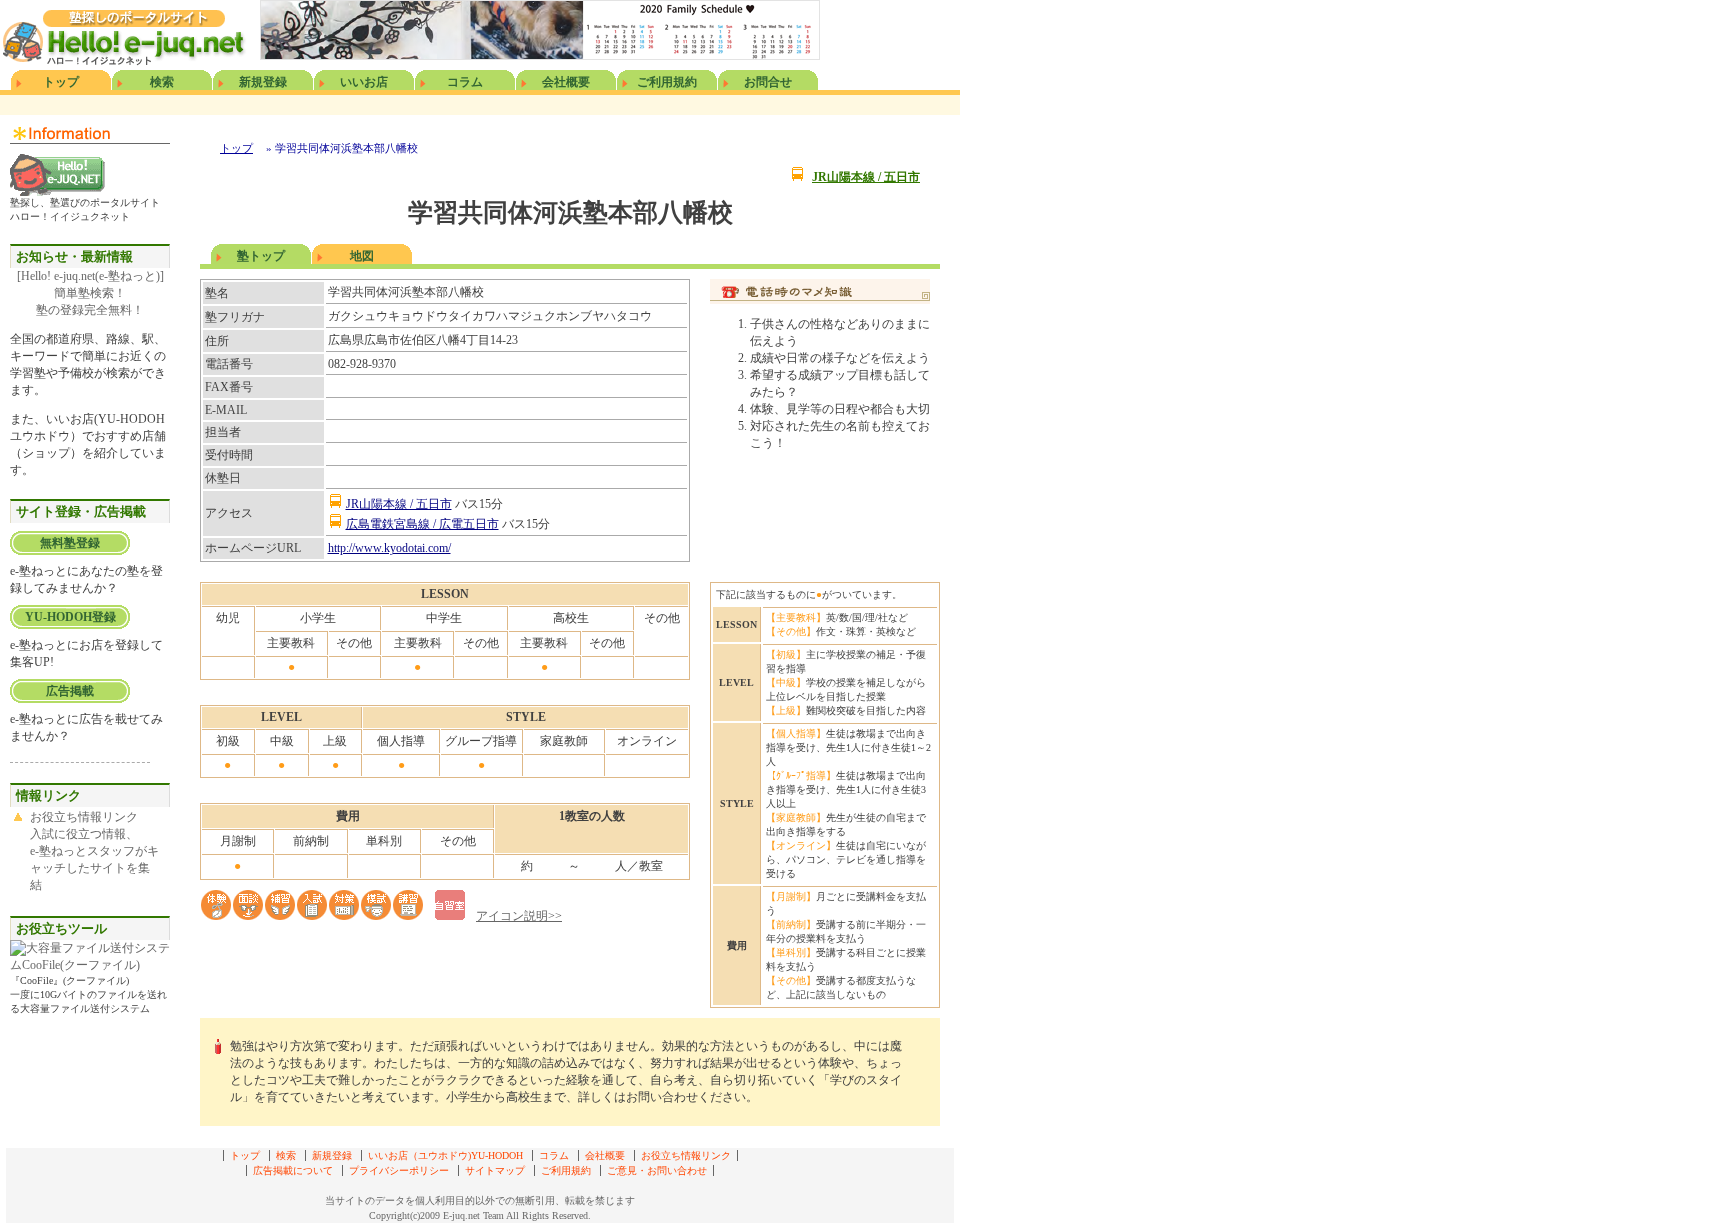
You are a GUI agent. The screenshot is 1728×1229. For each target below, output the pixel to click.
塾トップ (261, 256)
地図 (362, 256)
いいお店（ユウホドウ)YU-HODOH (445, 1155)
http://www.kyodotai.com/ (389, 548)
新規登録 (263, 82)
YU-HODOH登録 (70, 617)
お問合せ (768, 82)
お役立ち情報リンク (686, 1155)
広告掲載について (293, 1170)
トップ (61, 82)
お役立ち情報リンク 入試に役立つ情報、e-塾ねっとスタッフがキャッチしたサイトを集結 (94, 851)
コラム (465, 82)
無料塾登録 (70, 543)
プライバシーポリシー (399, 1170)
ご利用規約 (667, 82)
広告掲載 (70, 691)
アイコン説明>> (519, 916)
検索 (162, 82)
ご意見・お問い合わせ (657, 1170)
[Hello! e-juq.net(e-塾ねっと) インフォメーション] (57, 192)
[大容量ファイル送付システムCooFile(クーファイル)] (90, 965)
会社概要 (566, 82)
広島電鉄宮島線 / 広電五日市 (422, 524)
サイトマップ (495, 1170)
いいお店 (364, 82)
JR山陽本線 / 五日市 (866, 177)
